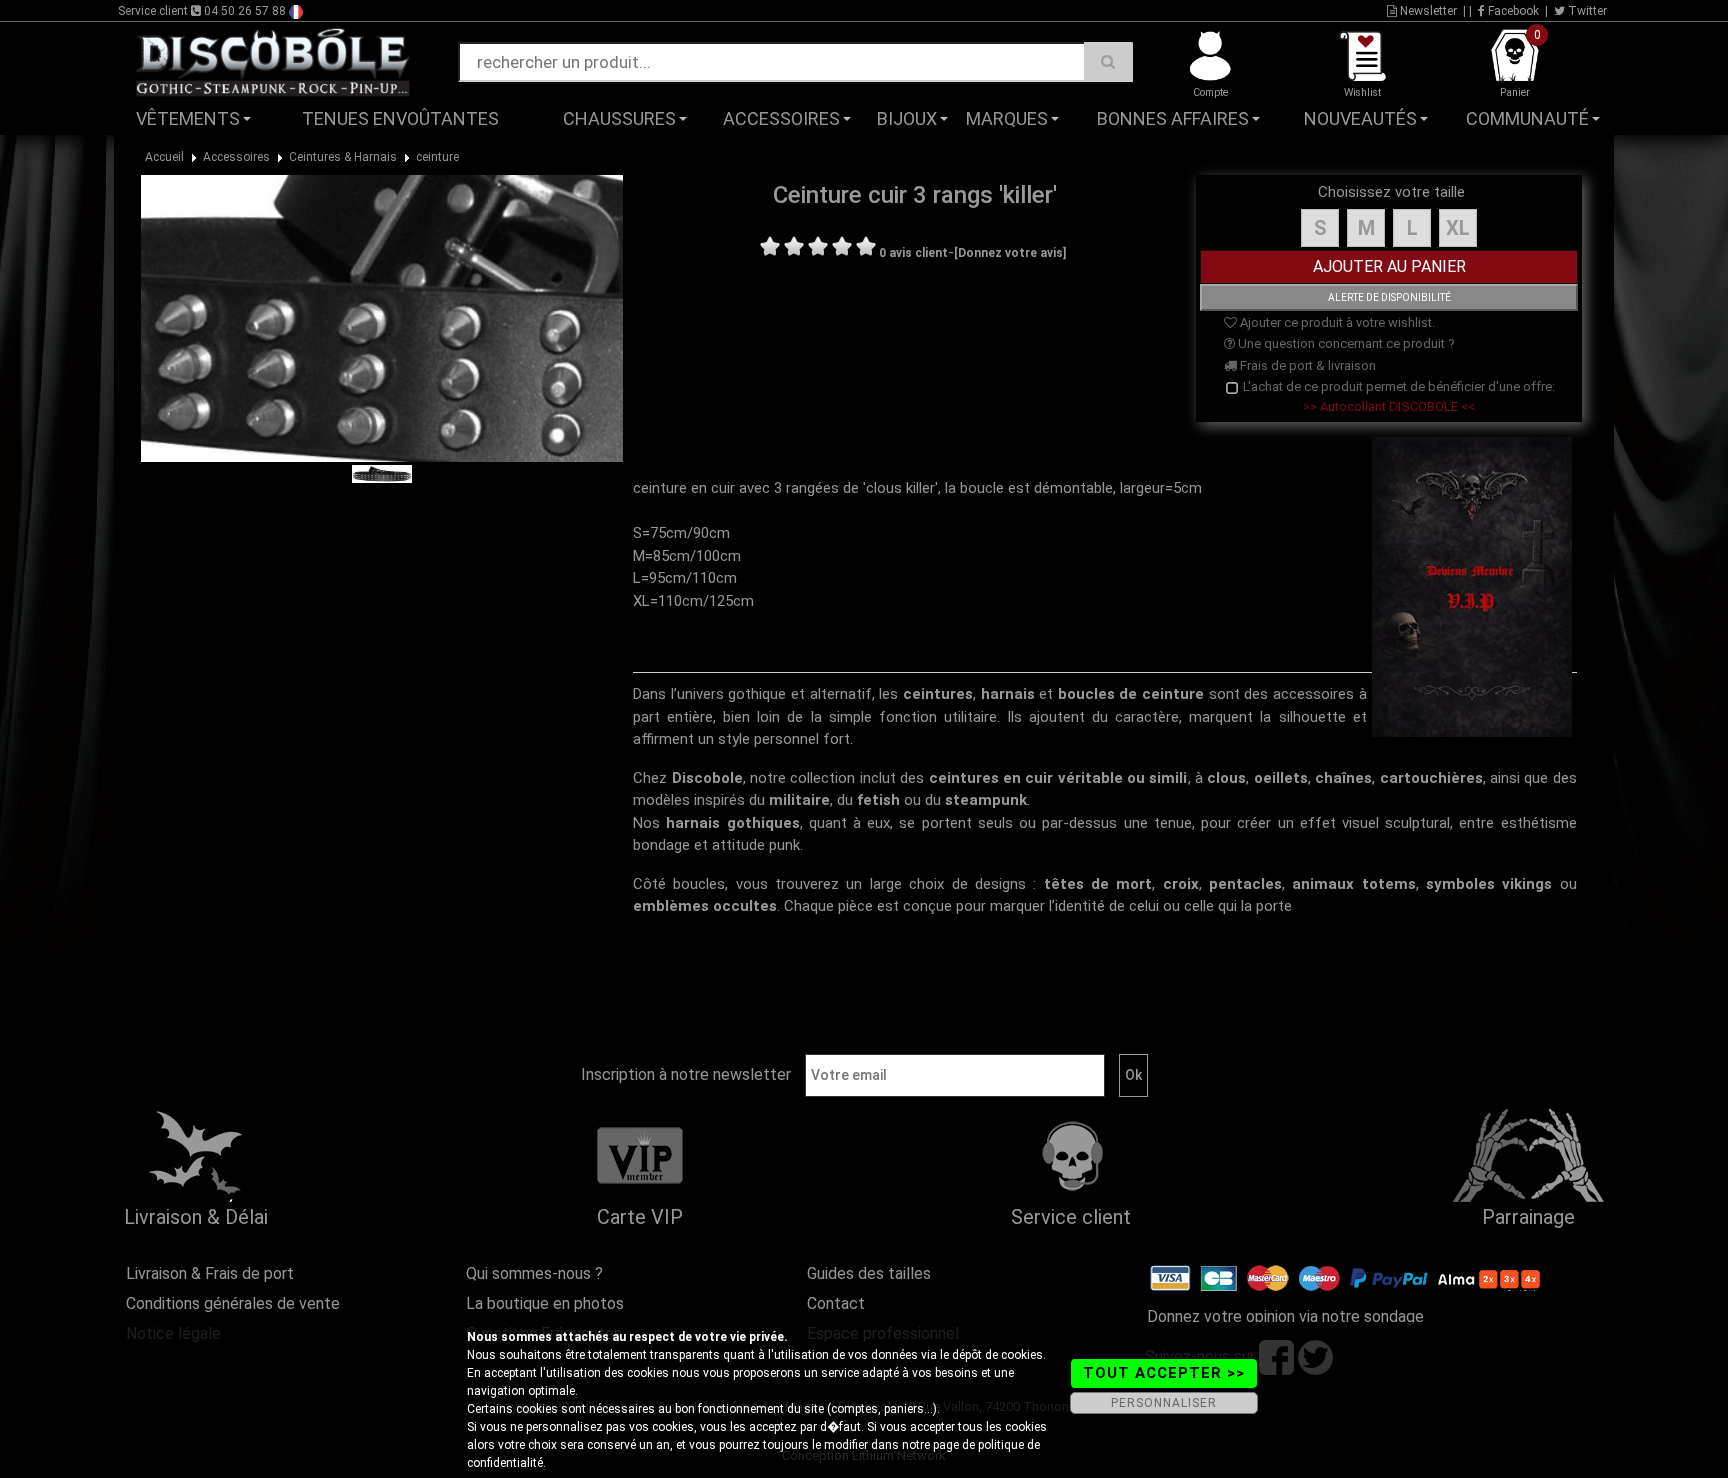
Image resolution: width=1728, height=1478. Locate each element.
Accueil (164, 157)
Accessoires (781, 118)
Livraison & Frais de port (210, 1273)
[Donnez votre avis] (1010, 253)
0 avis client (913, 253)
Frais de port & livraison (1306, 365)
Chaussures (619, 118)
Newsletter (1427, 11)
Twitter (1586, 11)
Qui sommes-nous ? (534, 1273)
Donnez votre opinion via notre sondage (1285, 1316)
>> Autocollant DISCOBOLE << (1389, 406)
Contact (836, 1303)
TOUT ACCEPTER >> (1164, 1373)
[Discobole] (273, 61)
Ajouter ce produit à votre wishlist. (1336, 322)
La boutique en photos (545, 1303)
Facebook (1512, 11)
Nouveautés (1360, 118)
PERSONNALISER (1164, 1403)
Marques (1007, 118)
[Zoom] (382, 317)
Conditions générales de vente (233, 1303)
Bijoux (907, 118)
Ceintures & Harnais (343, 157)
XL (1458, 228)
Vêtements (188, 118)
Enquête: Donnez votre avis (1439, 149)
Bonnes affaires (1173, 118)
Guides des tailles (869, 1273)
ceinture (437, 157)
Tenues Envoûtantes (400, 118)
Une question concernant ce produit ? (1345, 343)
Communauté (1527, 118)
